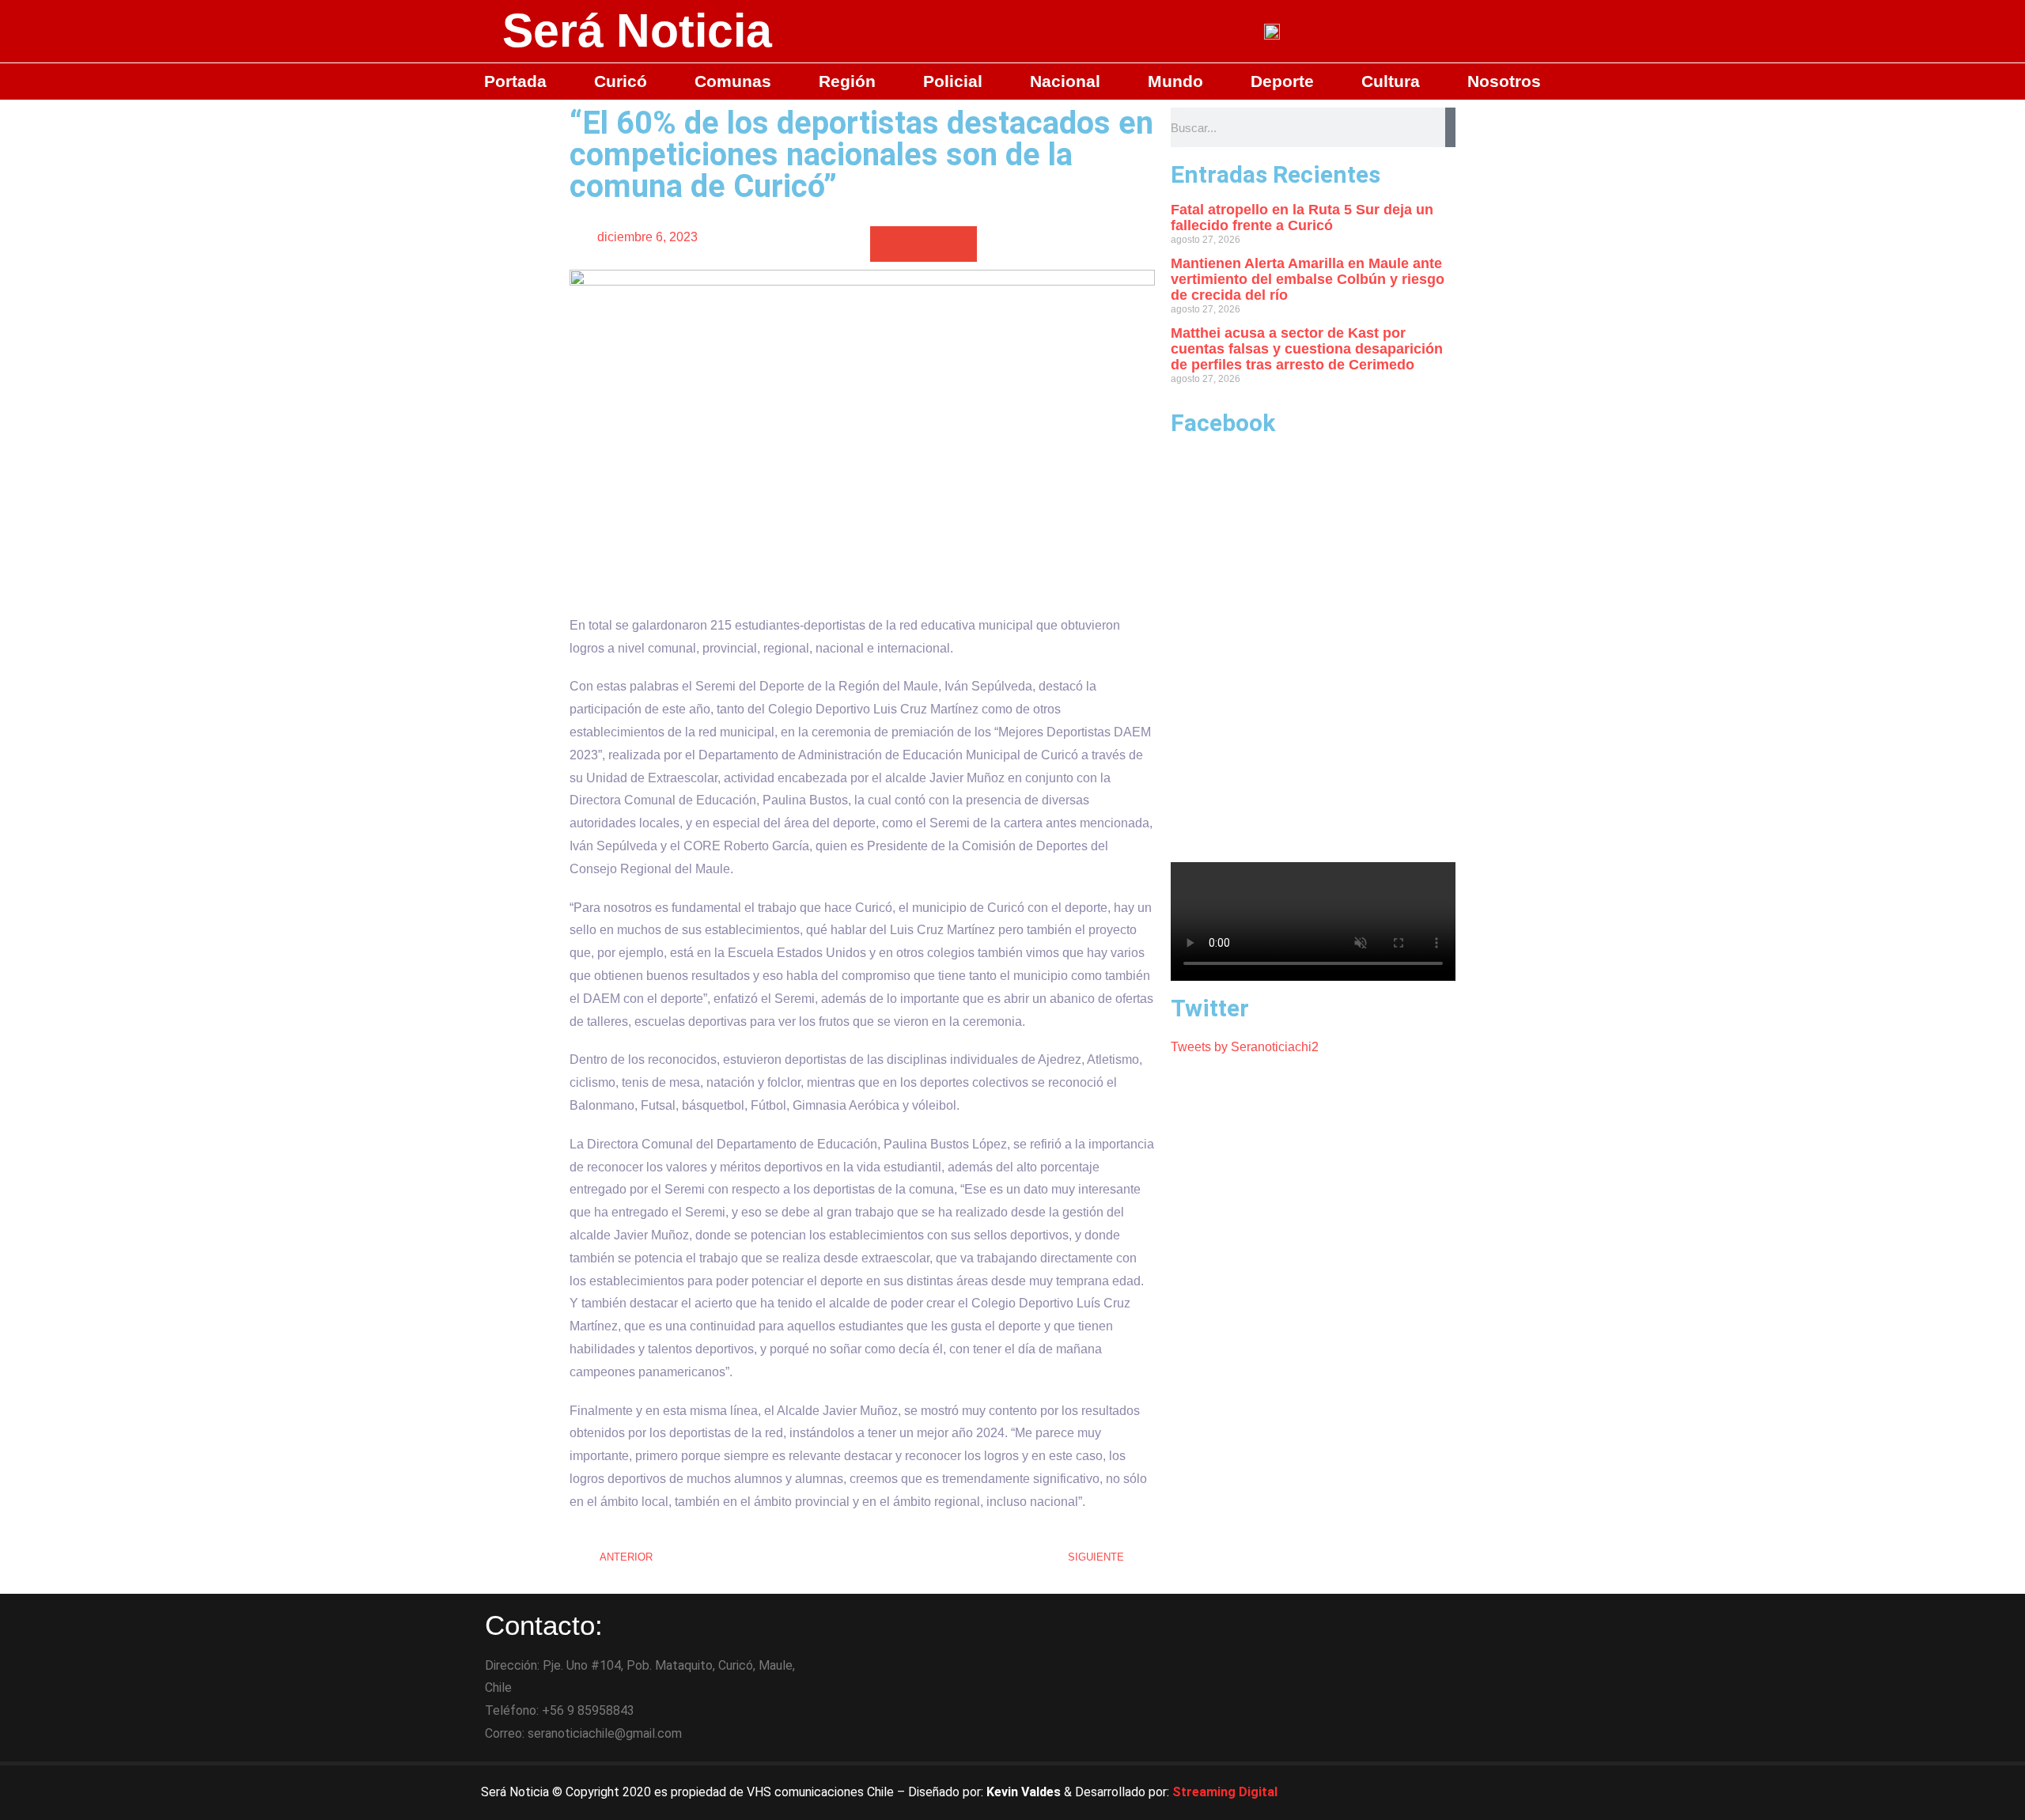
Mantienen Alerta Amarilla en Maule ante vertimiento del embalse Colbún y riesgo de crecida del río (1308, 279)
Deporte (1282, 81)
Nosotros (1504, 81)
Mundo (1175, 81)
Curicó (621, 81)
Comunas (733, 81)
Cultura (1391, 81)
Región (847, 81)
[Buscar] (1450, 127)
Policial (953, 81)
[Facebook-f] (1400, 1792)
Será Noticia (637, 31)
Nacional (1065, 81)
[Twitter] (1444, 1792)
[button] (888, 244)
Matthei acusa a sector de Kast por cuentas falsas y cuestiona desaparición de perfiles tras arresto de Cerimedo (1307, 349)
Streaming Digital (1225, 1792)
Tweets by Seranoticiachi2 (1245, 1047)
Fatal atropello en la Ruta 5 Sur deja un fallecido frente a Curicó (1302, 218)
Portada (515, 81)
